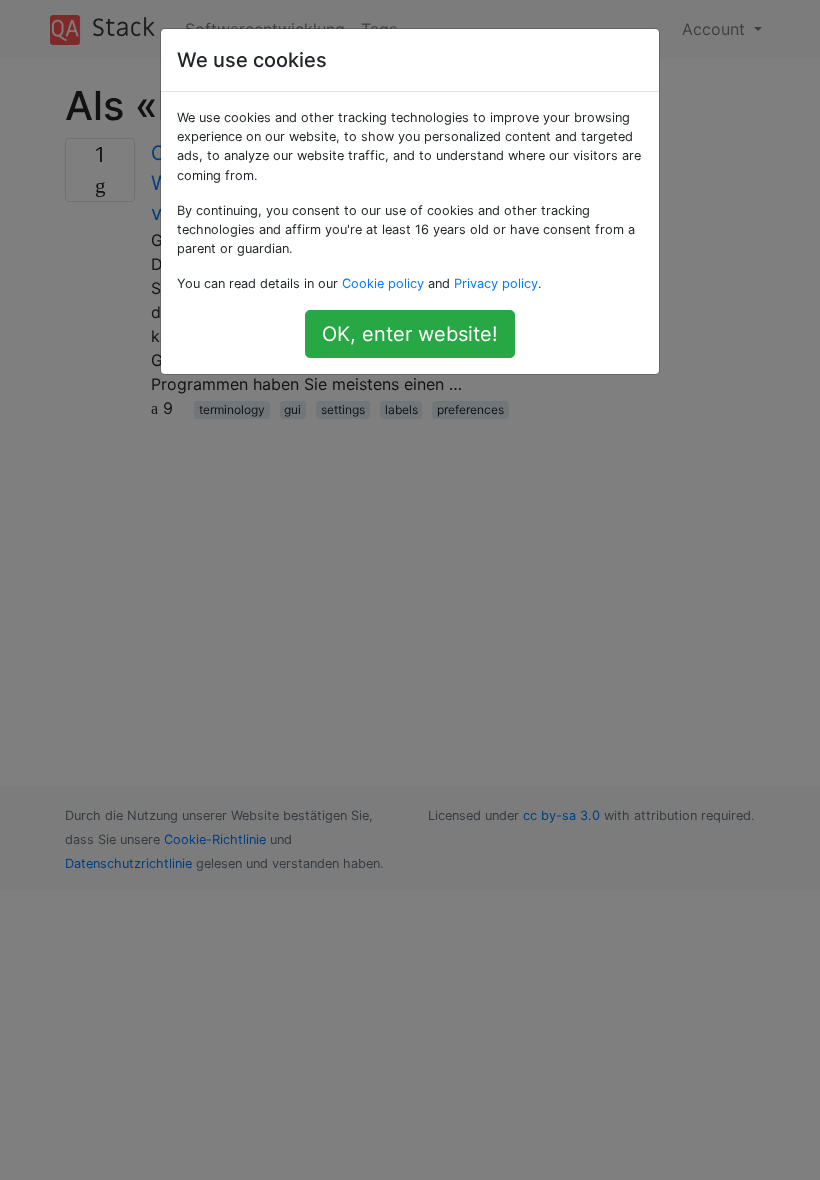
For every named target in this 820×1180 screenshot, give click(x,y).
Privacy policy (496, 283)
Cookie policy (383, 283)
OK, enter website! (410, 334)
